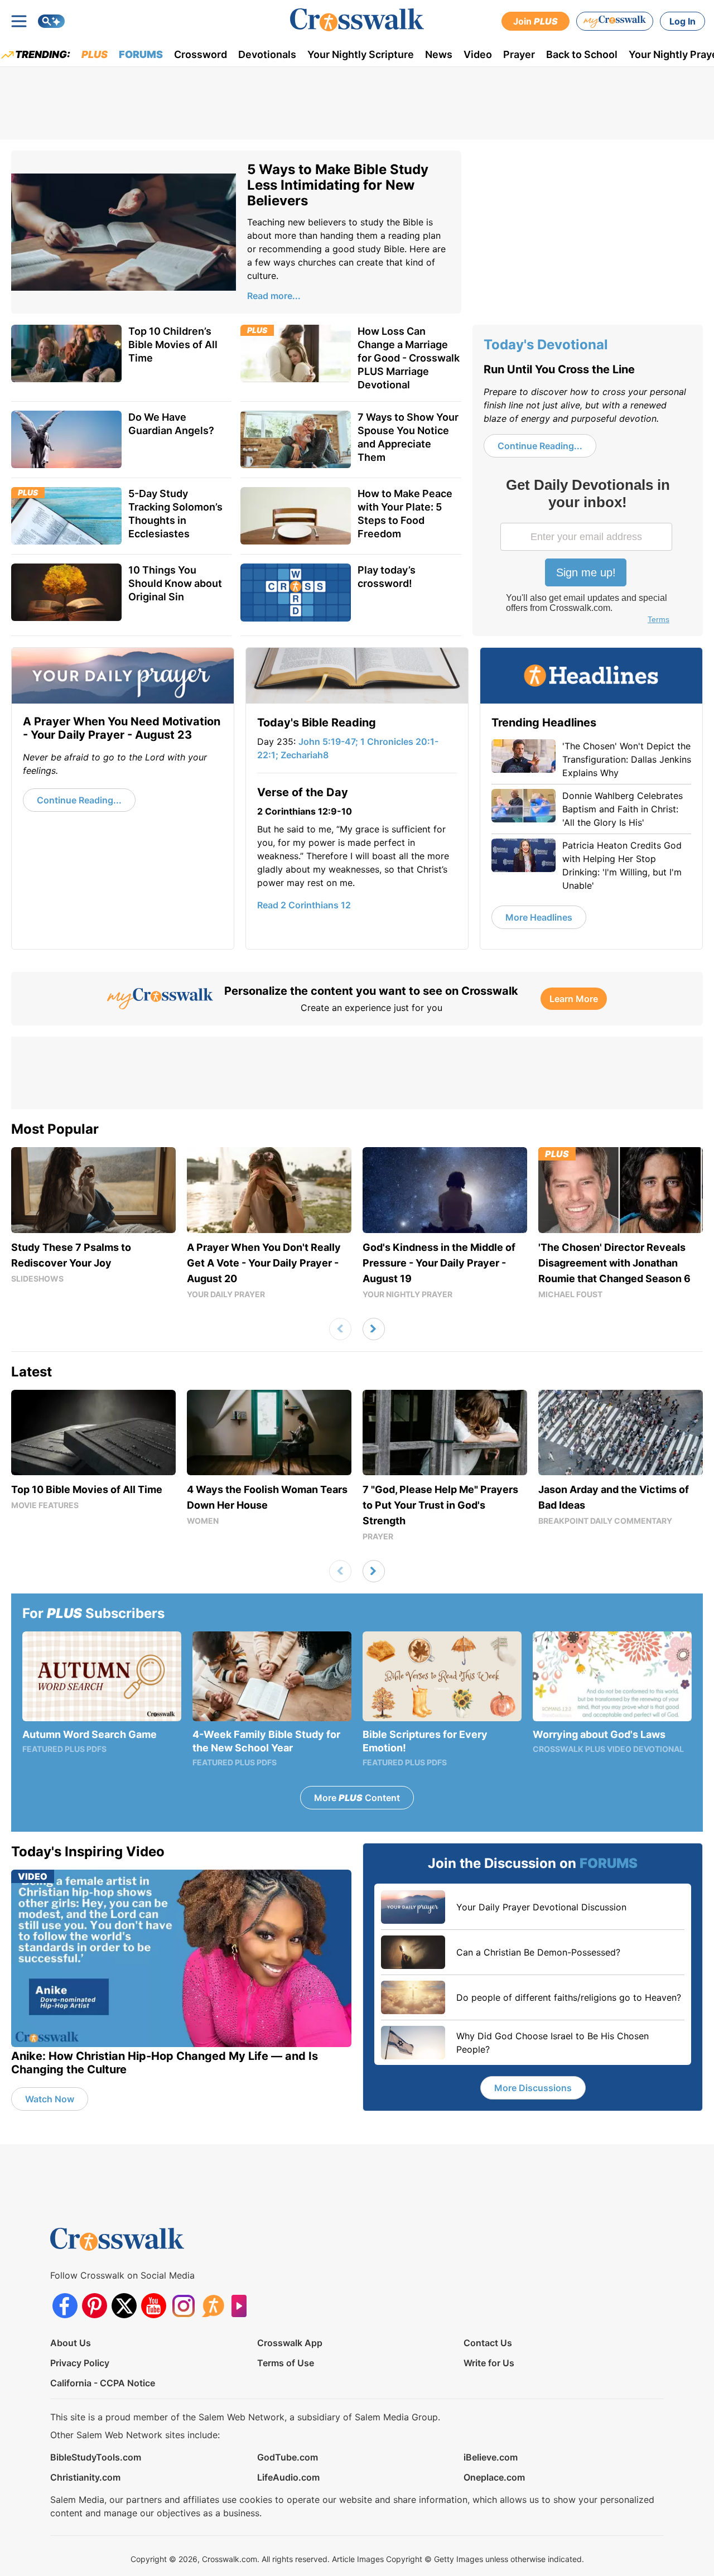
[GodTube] (242, 2306)
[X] (124, 2306)
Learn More (574, 999)
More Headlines (539, 917)
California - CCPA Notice (103, 2383)
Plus (95, 54)
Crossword (201, 54)
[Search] (51, 21)
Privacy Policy (80, 2363)
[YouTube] (154, 2306)
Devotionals (267, 54)
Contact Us (488, 2343)
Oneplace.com (494, 2477)
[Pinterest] (95, 2306)
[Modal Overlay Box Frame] (587, 552)
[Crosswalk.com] (357, 20)
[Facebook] (65, 2306)
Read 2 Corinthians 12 (304, 905)
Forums (141, 54)
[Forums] (213, 2306)
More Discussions (533, 2088)
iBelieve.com (491, 2457)
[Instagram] (183, 2306)
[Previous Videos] (340, 1329)
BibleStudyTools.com (96, 2457)
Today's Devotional (546, 345)
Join (535, 21)
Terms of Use (286, 2363)
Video (478, 54)
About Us (71, 2343)
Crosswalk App (290, 2343)
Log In (682, 21)
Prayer (519, 54)
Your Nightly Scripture (361, 54)
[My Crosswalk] (615, 21)
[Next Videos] (374, 1329)
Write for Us (489, 2363)
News (439, 54)
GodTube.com (288, 2457)
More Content (357, 1798)
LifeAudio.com (288, 2477)
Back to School (582, 54)
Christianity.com (85, 2477)
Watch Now (50, 2099)
